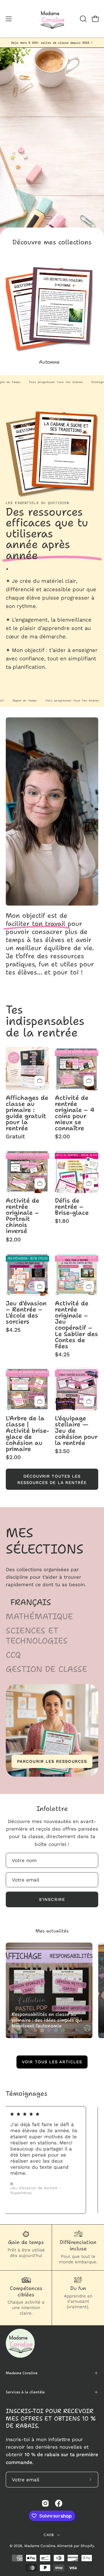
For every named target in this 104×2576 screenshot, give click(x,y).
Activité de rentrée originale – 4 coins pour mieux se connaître (75, 1113)
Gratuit (15, 1136)
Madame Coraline (22, 2373)
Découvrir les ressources (52, 180)
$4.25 (13, 1330)
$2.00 (62, 1136)
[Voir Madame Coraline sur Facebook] (59, 2503)
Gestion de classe (47, 1669)
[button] (83, 19)
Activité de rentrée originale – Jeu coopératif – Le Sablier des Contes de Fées (76, 1325)
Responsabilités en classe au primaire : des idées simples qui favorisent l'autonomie (47, 2020)
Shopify (87, 2546)
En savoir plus (25, 680)
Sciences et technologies (37, 1636)
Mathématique (39, 1616)
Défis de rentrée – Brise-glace (72, 1207)
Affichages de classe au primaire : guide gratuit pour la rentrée (27, 1113)
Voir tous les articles (52, 2062)
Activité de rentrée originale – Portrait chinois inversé (23, 1216)
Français (31, 1602)
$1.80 (62, 1221)
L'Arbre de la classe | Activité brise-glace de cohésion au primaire (27, 1433)
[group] (52, 43)
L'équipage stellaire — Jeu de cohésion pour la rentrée (76, 1430)
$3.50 (62, 1451)
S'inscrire (52, 1899)
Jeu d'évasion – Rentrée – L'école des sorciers (26, 1312)
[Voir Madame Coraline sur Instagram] (45, 2503)
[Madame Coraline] (52, 19)
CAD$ (49, 2535)
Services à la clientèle (25, 2392)
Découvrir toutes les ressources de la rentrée (52, 1479)
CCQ (13, 1655)
